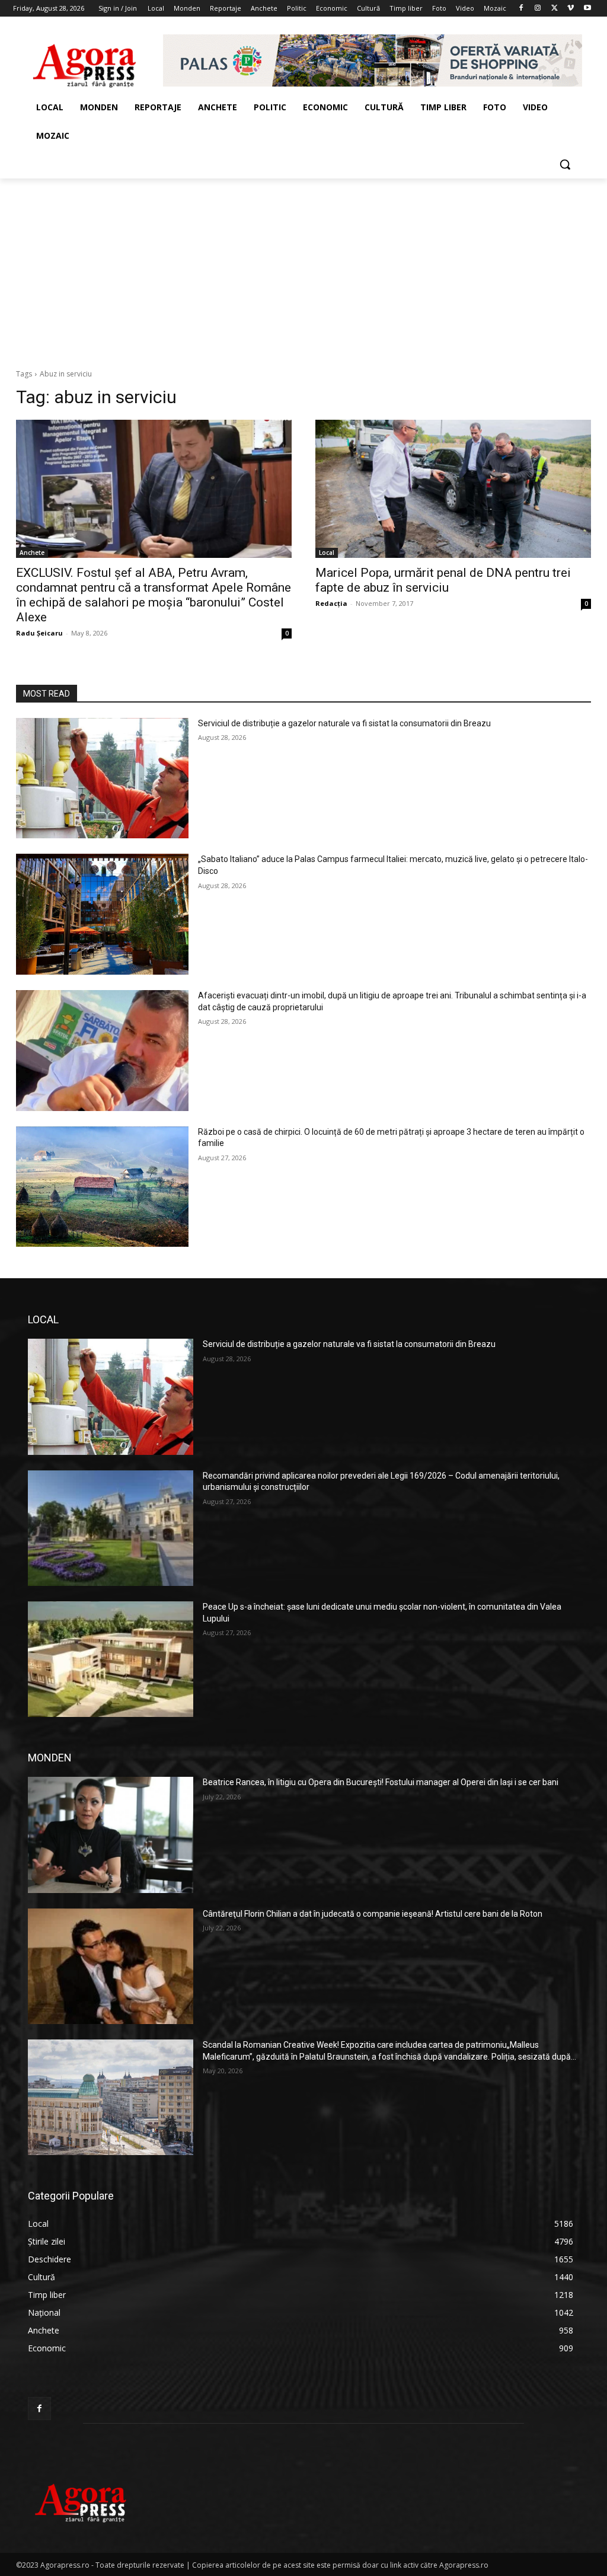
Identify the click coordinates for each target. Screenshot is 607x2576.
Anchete (32, 553)
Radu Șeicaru (39, 633)
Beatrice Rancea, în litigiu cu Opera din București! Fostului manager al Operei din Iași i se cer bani (381, 1782)
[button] (565, 164)
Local (327, 553)
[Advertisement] (303, 267)
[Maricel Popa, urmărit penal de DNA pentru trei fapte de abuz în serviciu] (453, 489)
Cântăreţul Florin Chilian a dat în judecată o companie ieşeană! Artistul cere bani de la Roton (373, 1914)
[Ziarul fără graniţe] (85, 60)
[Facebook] (521, 9)
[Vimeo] (571, 9)
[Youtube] (587, 9)
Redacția (331, 603)
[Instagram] (538, 9)
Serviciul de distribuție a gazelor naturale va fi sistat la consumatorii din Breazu (344, 723)
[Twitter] (555, 9)
